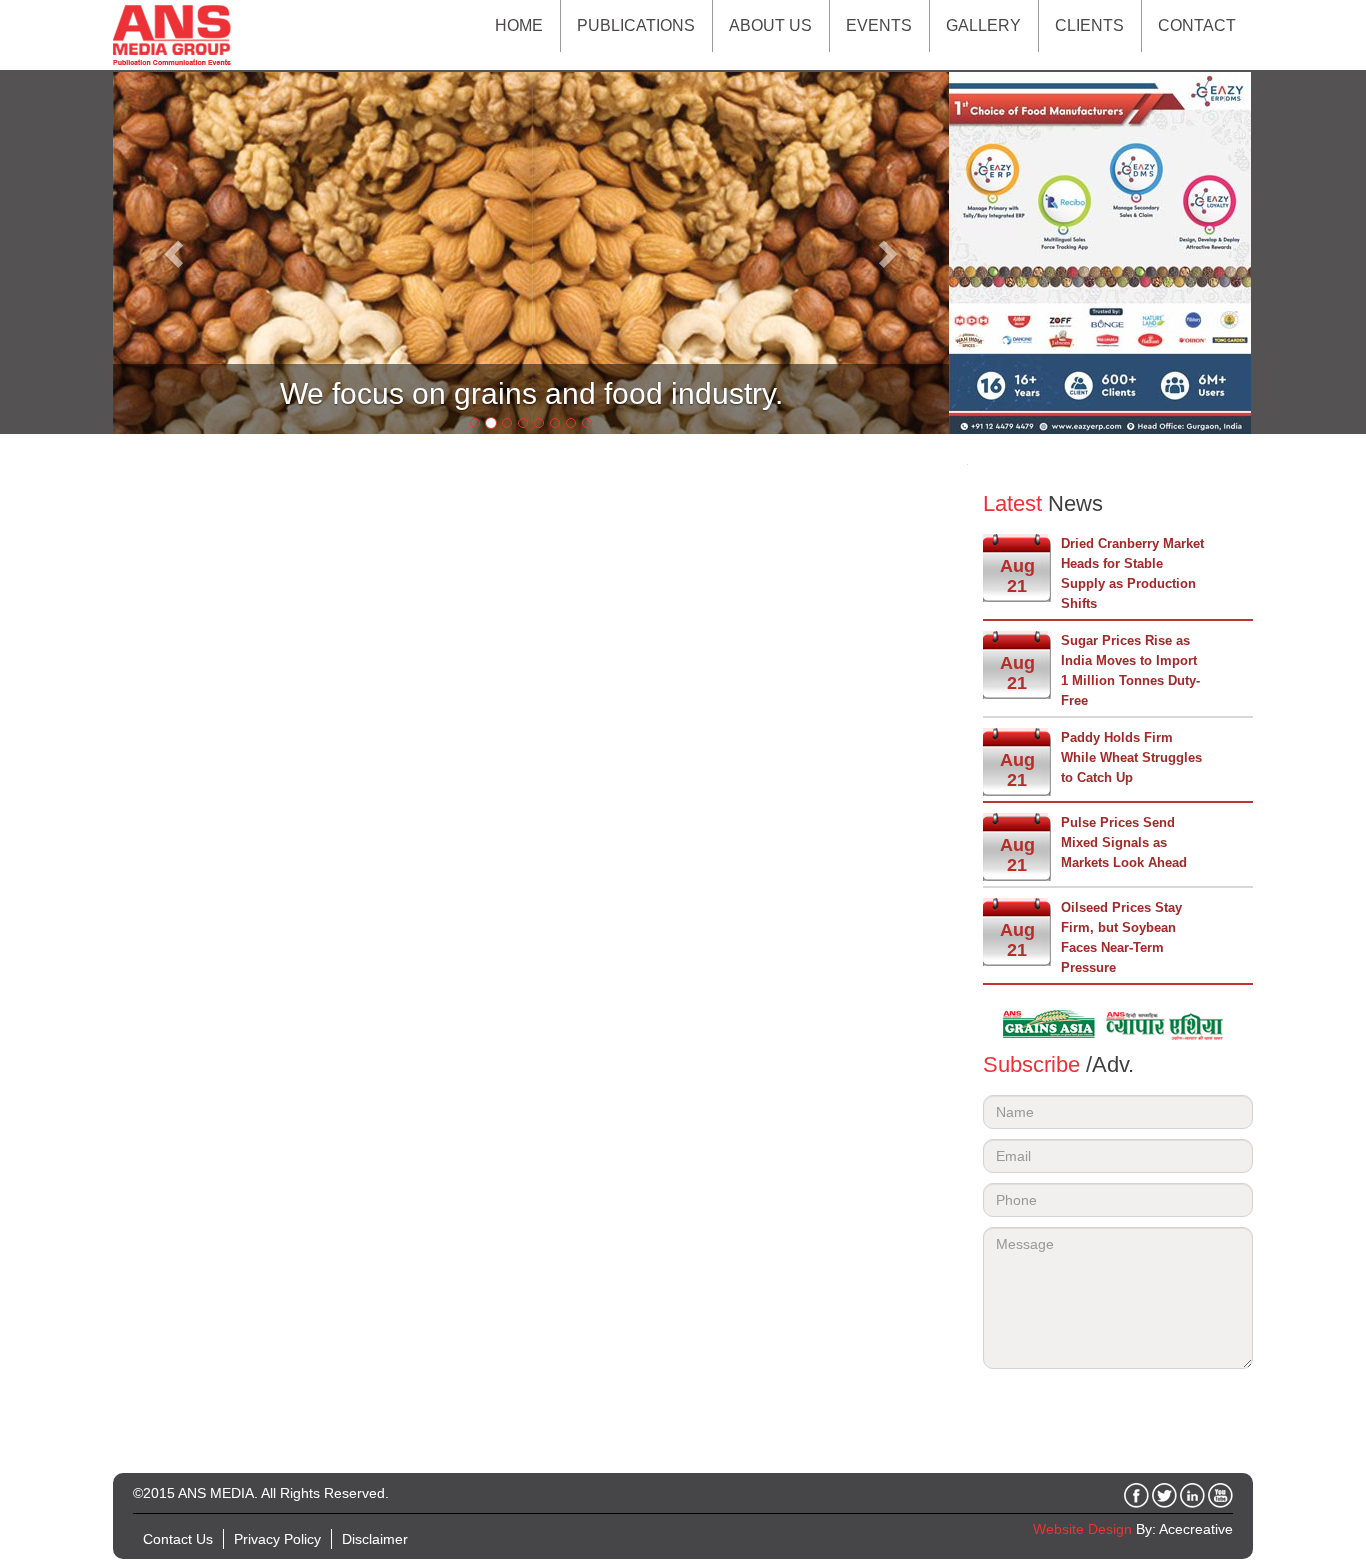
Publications (636, 25)
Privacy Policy (277, 1539)
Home (519, 25)
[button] (175, 253)
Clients (1089, 25)
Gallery (983, 25)
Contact (1197, 25)
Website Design (1082, 1529)
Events (879, 25)
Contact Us (178, 1539)
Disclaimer (375, 1539)
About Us (770, 25)
